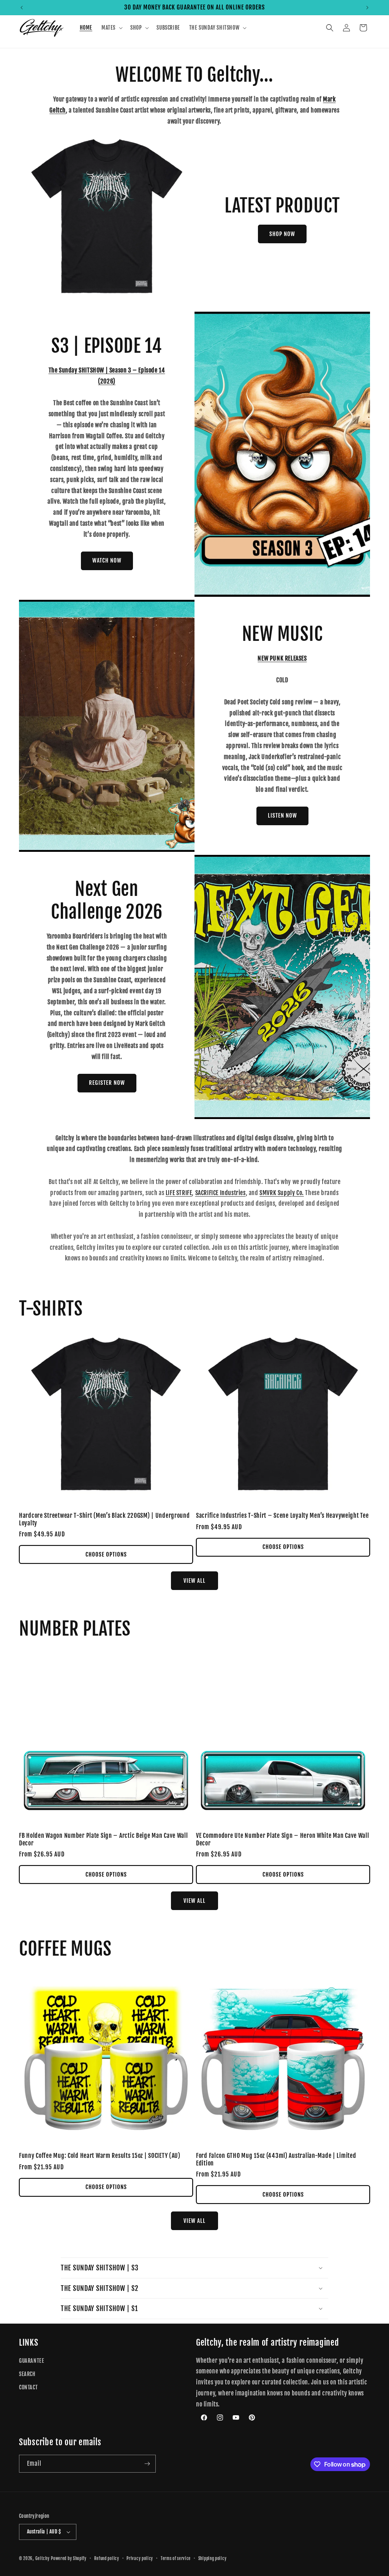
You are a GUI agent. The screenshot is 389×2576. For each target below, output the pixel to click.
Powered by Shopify (69, 2559)
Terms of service (176, 2559)
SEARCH (27, 2374)
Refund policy (107, 2559)
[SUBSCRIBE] (147, 2464)
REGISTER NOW (107, 1083)
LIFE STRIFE (179, 1193)
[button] (111, 28)
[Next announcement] (367, 8)
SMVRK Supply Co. (282, 1193)
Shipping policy (213, 2559)
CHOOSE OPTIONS (106, 1554)
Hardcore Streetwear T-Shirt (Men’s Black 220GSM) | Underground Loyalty (104, 1519)
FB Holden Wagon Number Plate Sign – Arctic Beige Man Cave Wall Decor (104, 1839)
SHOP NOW (282, 234)
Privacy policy (140, 2559)
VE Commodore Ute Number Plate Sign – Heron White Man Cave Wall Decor (283, 1839)
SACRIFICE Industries (221, 1193)
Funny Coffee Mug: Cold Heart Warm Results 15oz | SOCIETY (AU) (100, 2156)
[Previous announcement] (22, 8)
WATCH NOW (107, 560)
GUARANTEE (32, 2361)
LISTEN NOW (282, 816)
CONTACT (28, 2387)
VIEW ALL (194, 1581)
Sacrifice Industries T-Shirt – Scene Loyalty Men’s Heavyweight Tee (282, 1516)
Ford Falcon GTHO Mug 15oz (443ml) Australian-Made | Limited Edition (276, 2159)
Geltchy (43, 2559)
